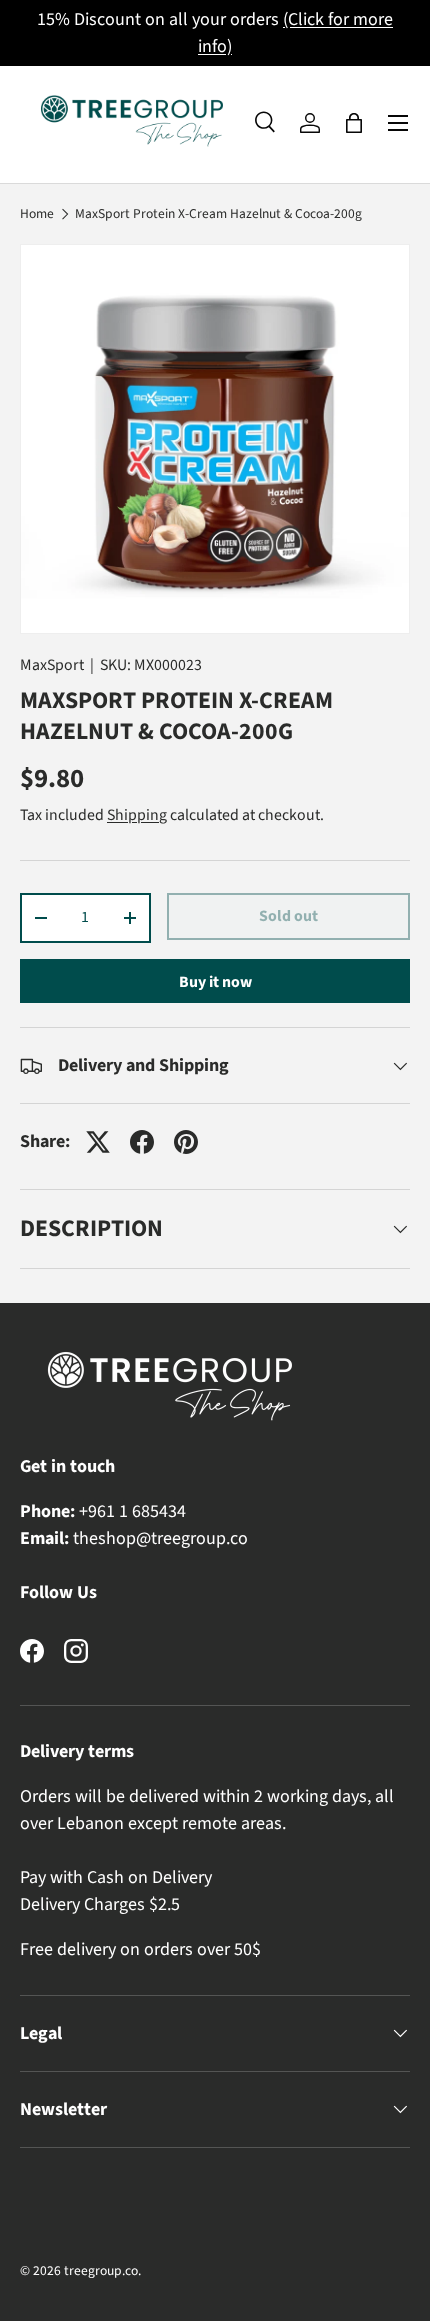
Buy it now (215, 982)
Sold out (288, 916)
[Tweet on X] (98, 1142)
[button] (354, 123)
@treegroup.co (192, 1538)
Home (37, 214)
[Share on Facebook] (142, 1142)
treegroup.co (101, 2270)
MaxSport (52, 665)
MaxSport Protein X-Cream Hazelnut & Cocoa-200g (218, 214)
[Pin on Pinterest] (186, 1142)
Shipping (137, 815)
